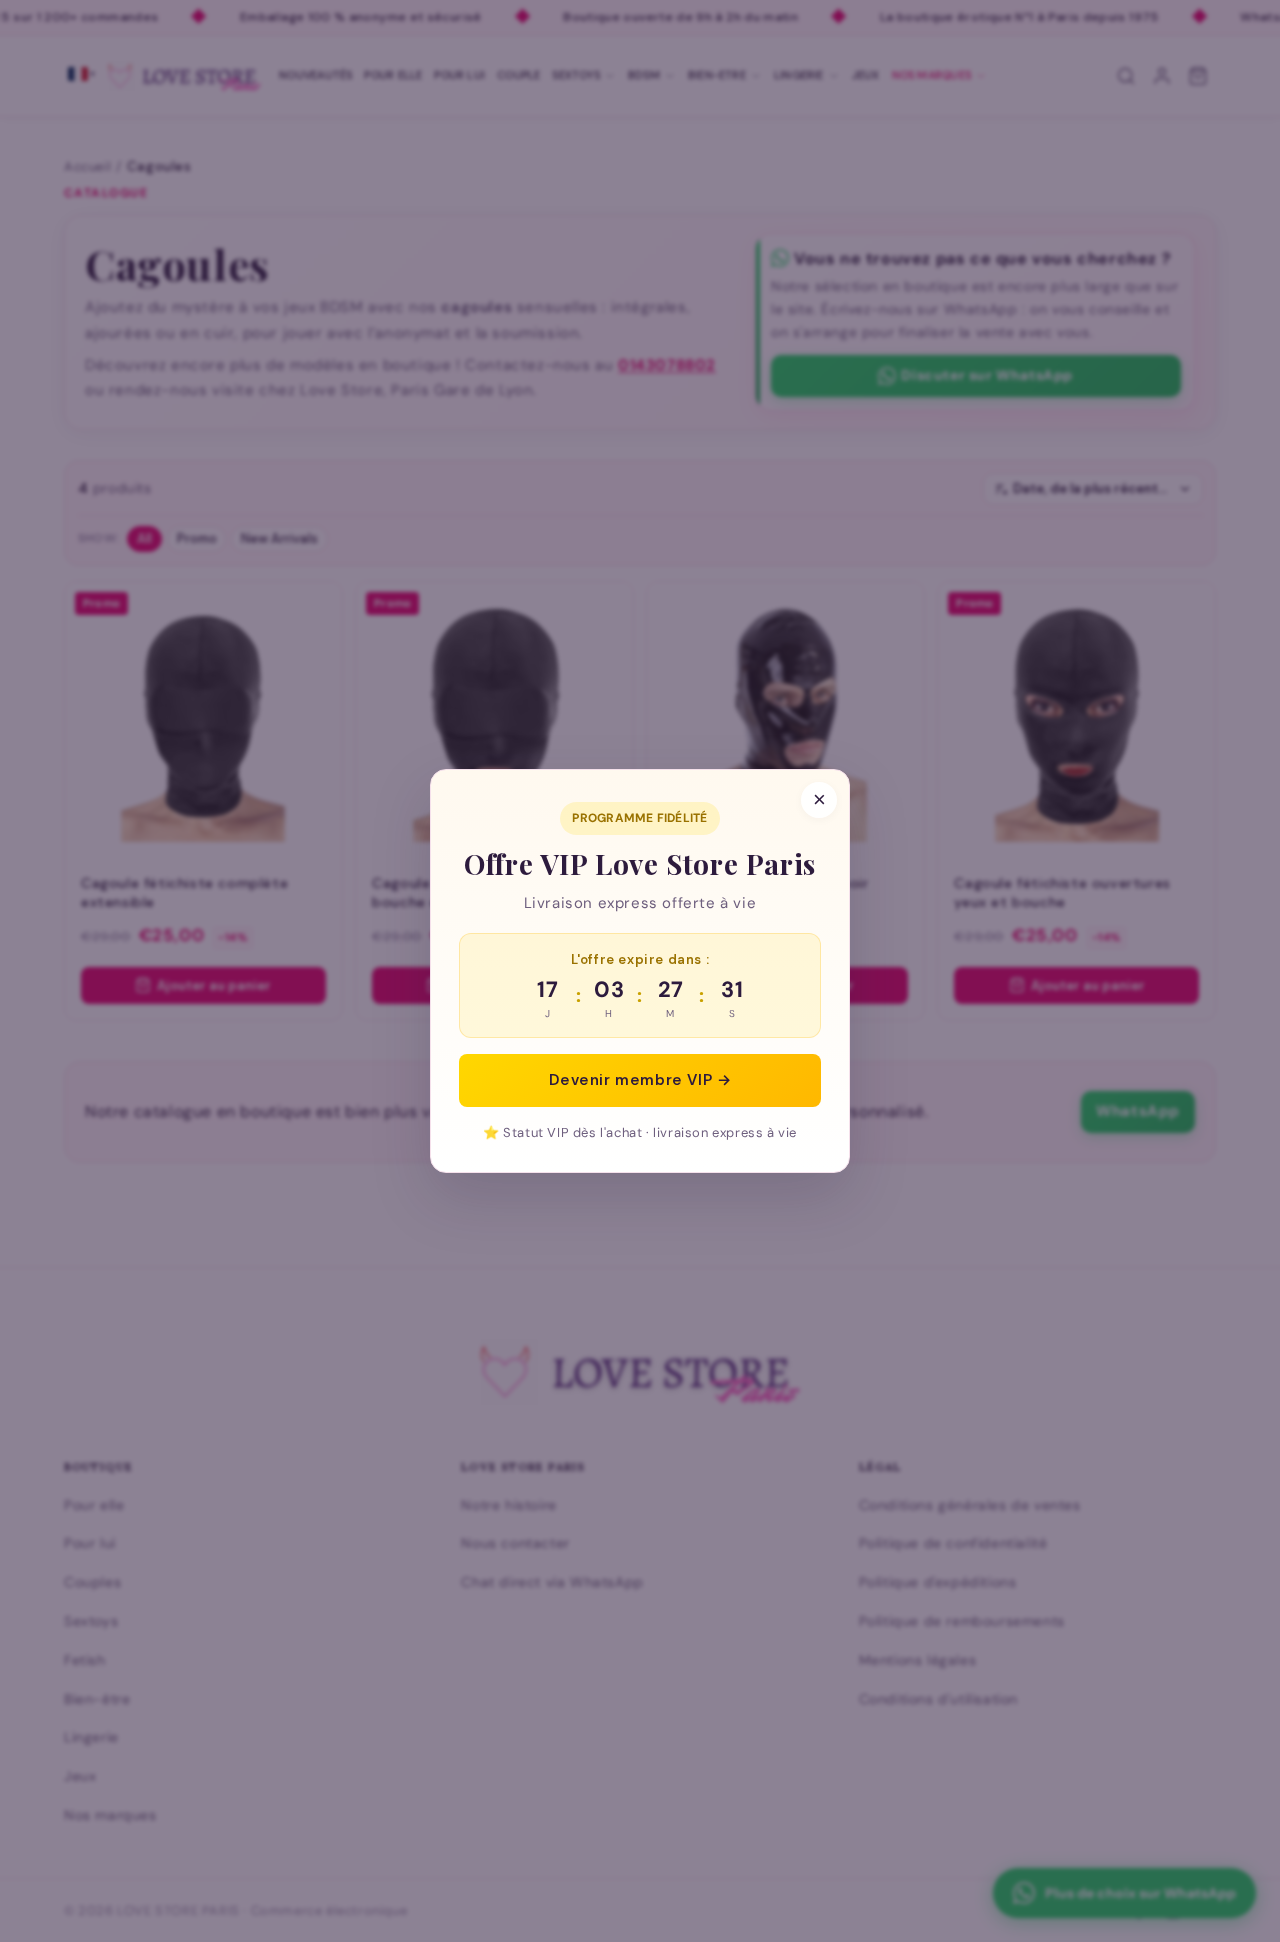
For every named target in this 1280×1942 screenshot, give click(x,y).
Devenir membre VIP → (640, 1080)
